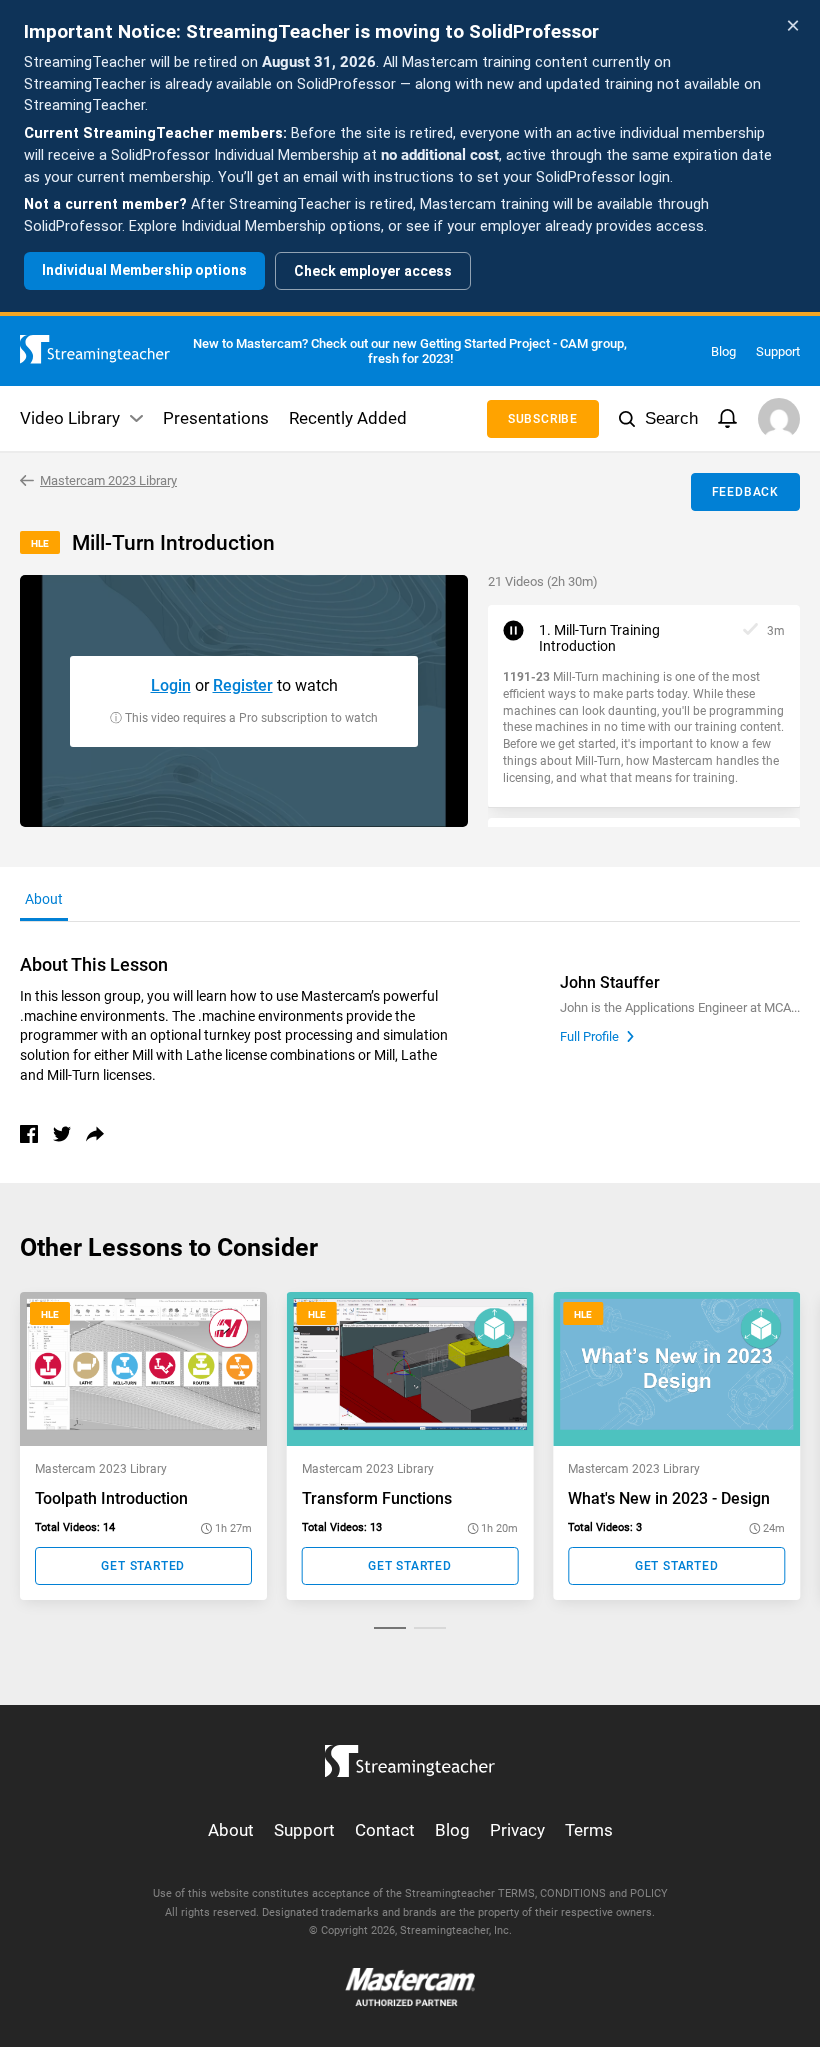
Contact (385, 1830)
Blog (723, 351)
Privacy (517, 1830)
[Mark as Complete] (750, 630)
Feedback (745, 492)
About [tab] (44, 899)
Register (243, 685)
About (231, 1830)
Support (778, 351)
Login (171, 685)
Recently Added (348, 418)
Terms (589, 1830)
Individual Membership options (144, 270)
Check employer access (373, 271)
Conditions (573, 1893)
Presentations (216, 418)
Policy (649, 1893)
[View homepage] (410, 1756)
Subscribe (543, 419)
